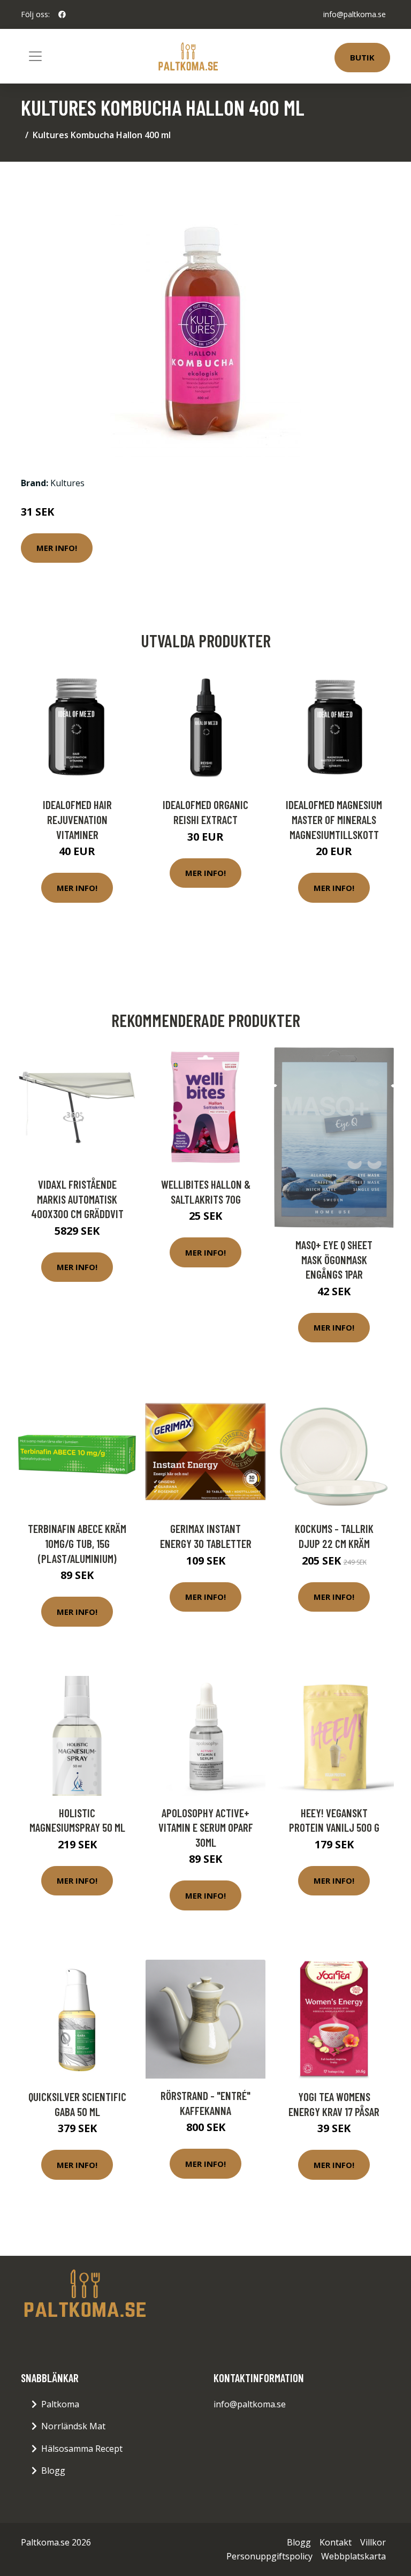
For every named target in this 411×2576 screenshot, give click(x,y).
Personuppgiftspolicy (269, 2556)
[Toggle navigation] (35, 56)
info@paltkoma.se (355, 14)
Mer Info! (57, 548)
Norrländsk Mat (73, 2426)
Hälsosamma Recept (82, 2449)
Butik (362, 57)
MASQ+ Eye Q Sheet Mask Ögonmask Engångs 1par (334, 1259)
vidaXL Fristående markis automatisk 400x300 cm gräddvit (77, 1199)
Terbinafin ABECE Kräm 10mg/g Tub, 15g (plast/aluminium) (77, 1543)
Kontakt (336, 2542)
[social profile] (62, 14)
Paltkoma (60, 2404)
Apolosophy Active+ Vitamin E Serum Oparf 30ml (206, 1827)
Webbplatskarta (353, 2556)
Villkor (373, 2542)
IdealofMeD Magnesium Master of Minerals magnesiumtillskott (334, 819)
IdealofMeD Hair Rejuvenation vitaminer (77, 819)
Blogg (53, 2471)
